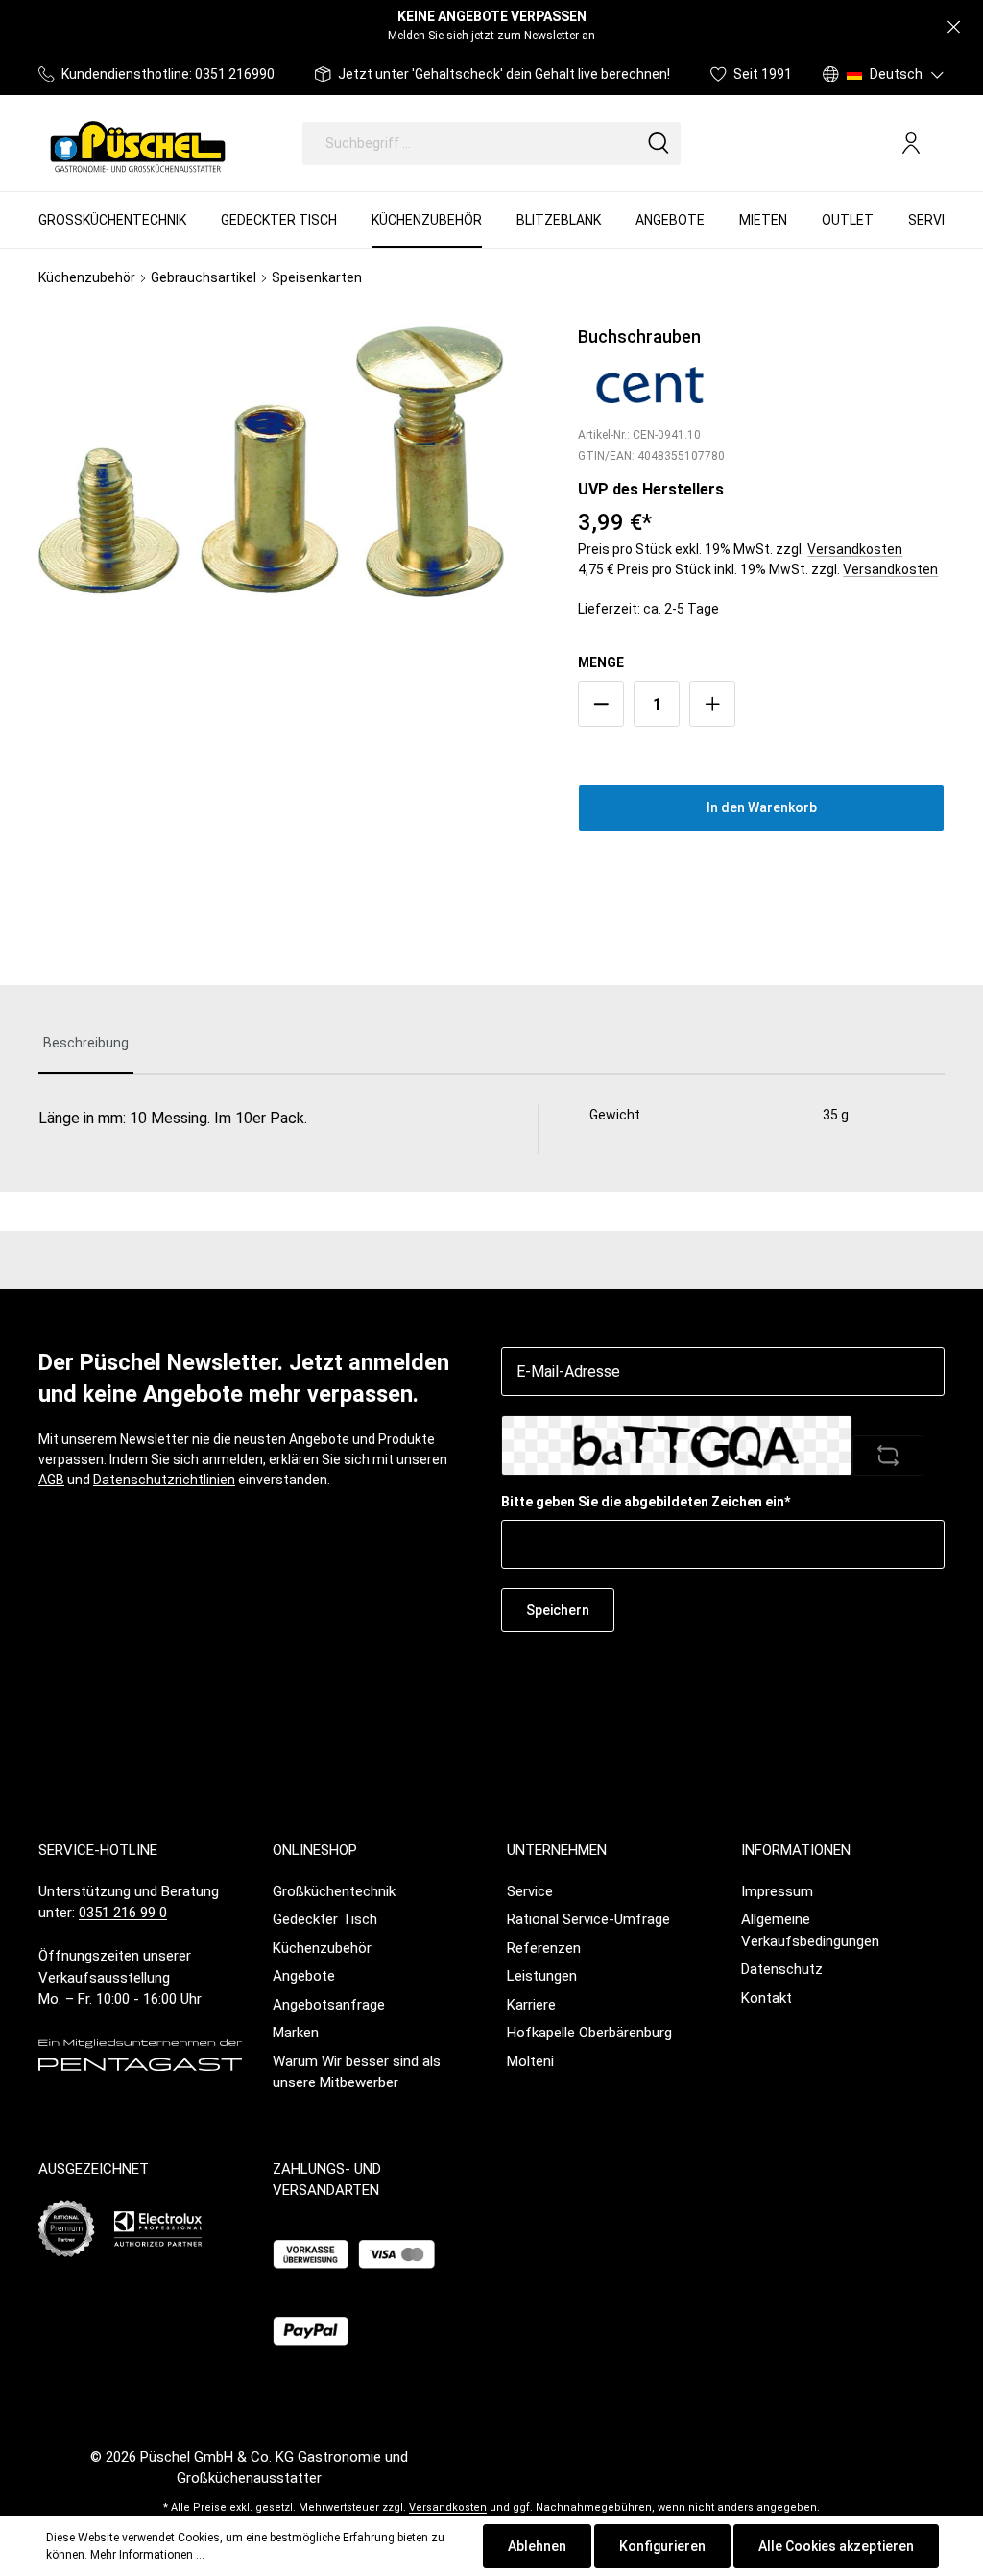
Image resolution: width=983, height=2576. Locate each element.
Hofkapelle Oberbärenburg (589, 2033)
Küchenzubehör (322, 1948)
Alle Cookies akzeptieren (836, 2546)
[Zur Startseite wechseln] (138, 143)
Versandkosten (855, 549)
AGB (51, 1480)
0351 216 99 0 (123, 1913)
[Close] (954, 27)
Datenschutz (782, 1969)
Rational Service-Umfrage (588, 1919)
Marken (296, 2033)
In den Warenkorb (762, 807)
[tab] (86, 1044)
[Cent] (650, 384)
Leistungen (542, 1976)
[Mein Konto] (911, 143)
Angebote (304, 1976)
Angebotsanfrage (329, 2005)
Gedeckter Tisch (325, 1919)
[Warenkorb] (937, 144)
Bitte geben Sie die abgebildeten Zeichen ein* (646, 1502)
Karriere (531, 2005)
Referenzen (544, 1948)
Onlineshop (315, 1850)
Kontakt (767, 1998)
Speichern (558, 1610)
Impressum (777, 1891)
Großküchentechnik (334, 1891)
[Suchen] (659, 144)
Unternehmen (557, 1850)
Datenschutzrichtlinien (164, 1480)
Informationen (796, 1850)
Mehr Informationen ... (147, 2555)
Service (530, 1891)
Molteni (530, 2061)
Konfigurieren (662, 2546)
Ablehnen (537, 2546)
